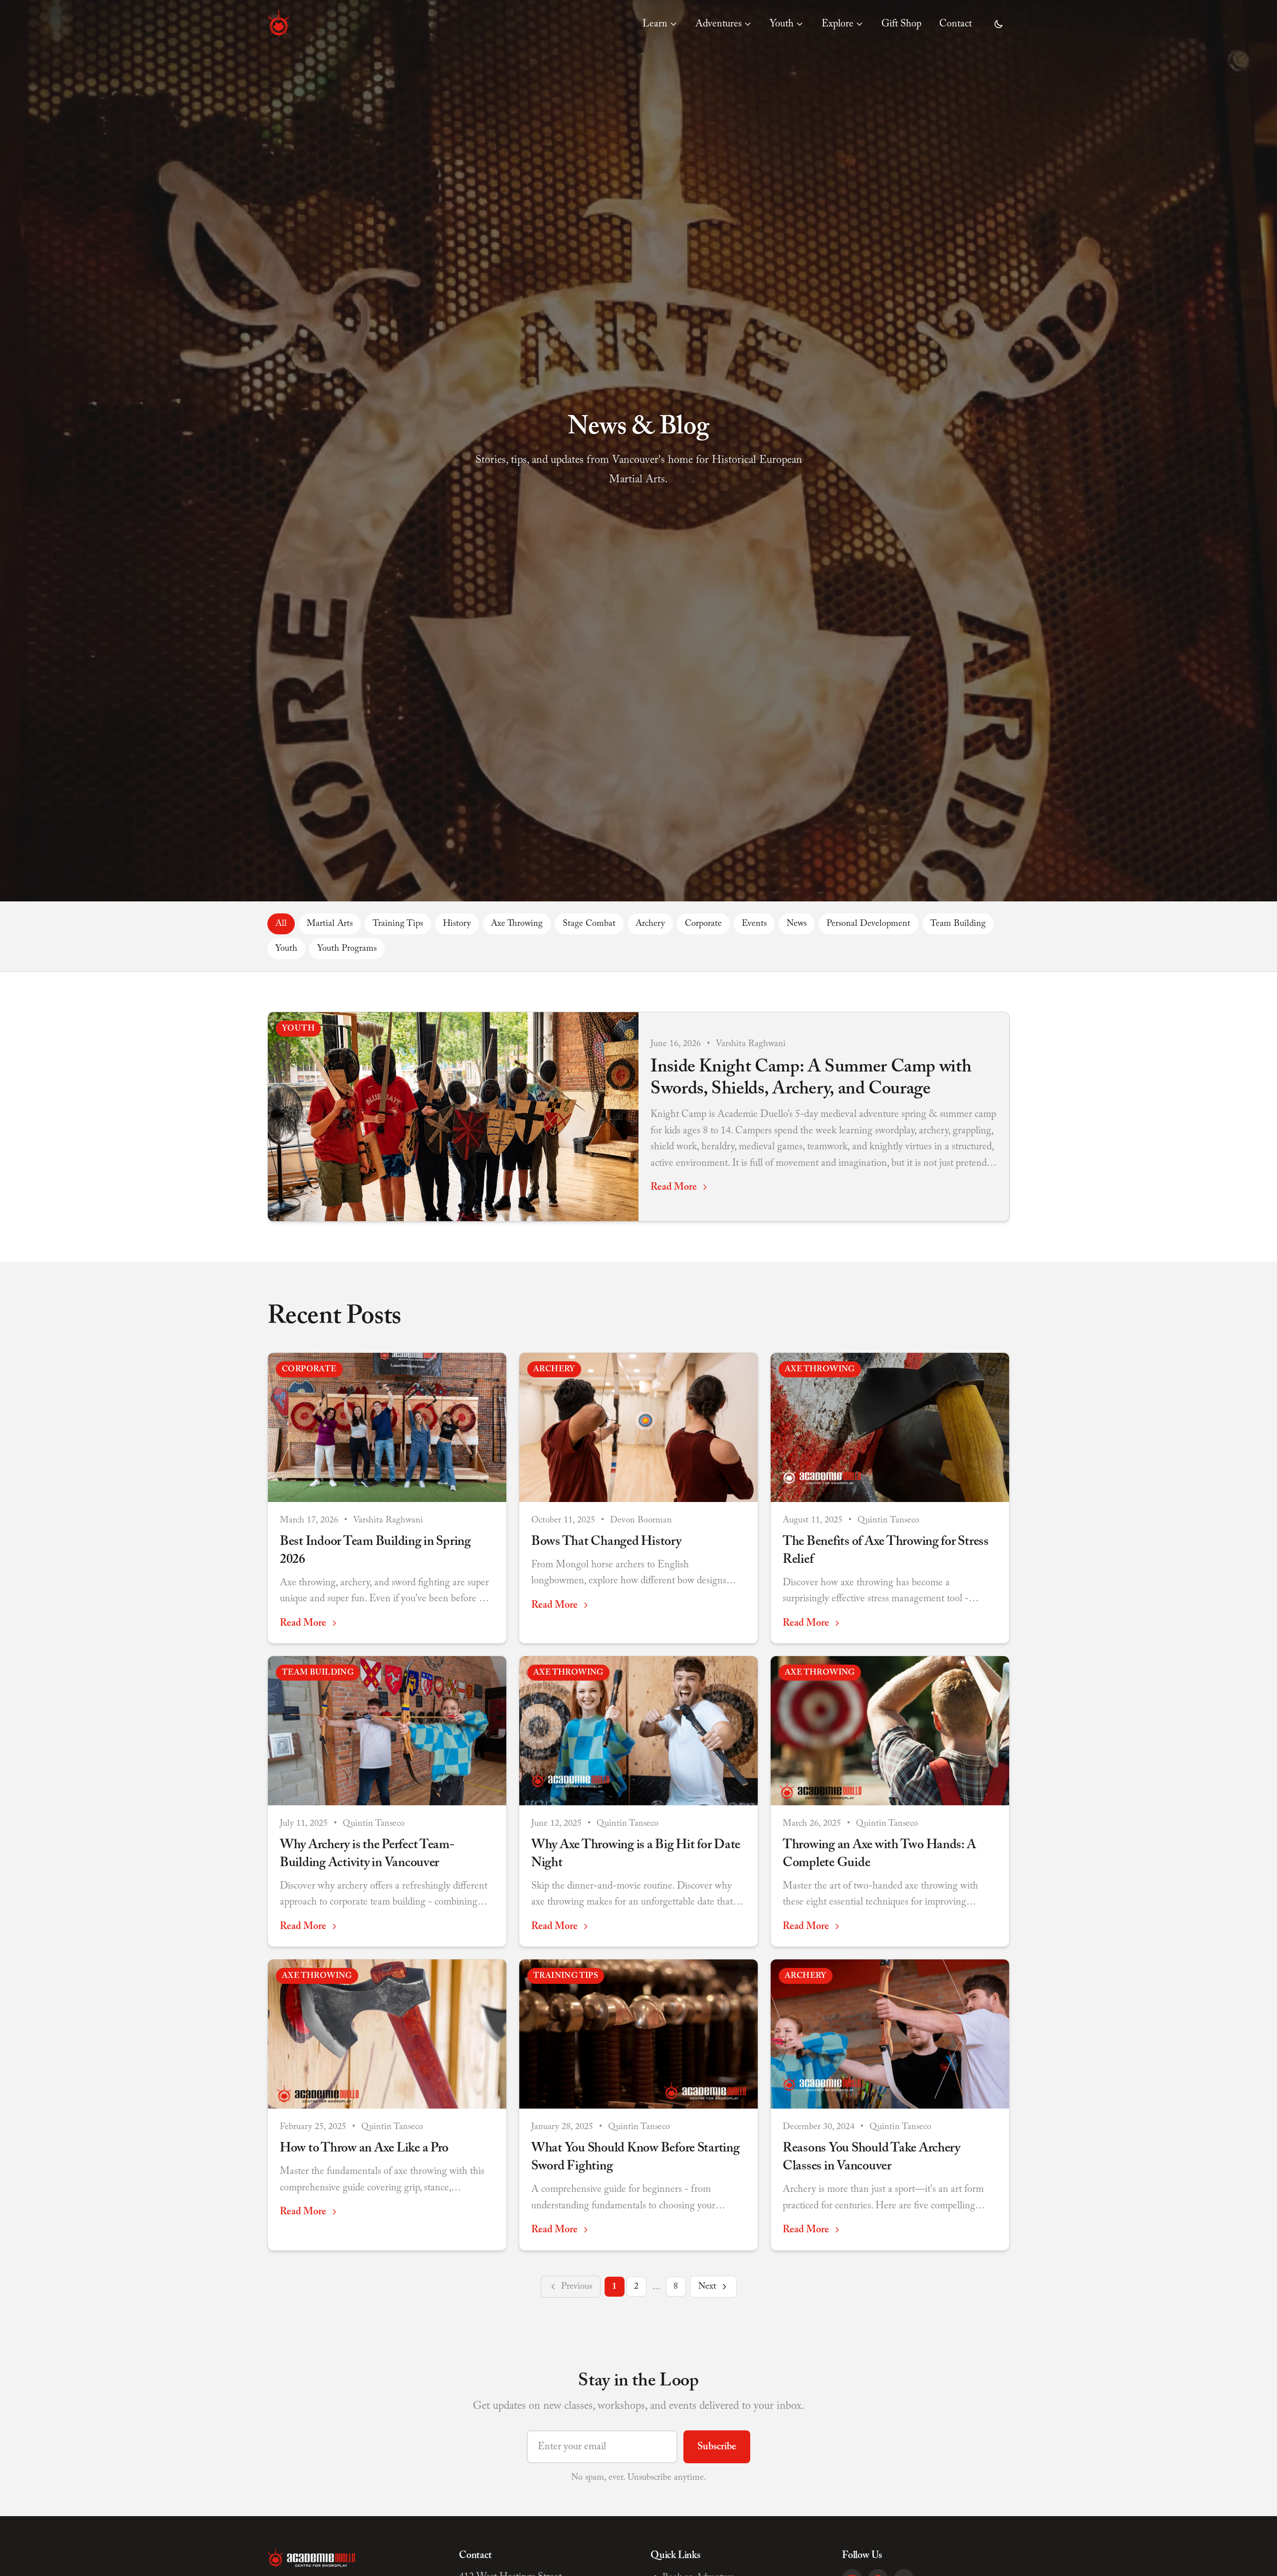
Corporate (703, 924)
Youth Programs (347, 949)
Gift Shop (901, 24)
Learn (655, 24)
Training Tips (398, 924)
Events (754, 924)
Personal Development (868, 924)
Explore (838, 24)
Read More (674, 1187)
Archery (650, 924)
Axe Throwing (517, 924)
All (281, 924)
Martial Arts (330, 924)
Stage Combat (589, 924)
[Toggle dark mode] (999, 24)
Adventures (719, 24)
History (457, 924)
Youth (782, 24)
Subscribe (717, 2447)
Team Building (958, 924)
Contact (956, 24)
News (797, 924)
